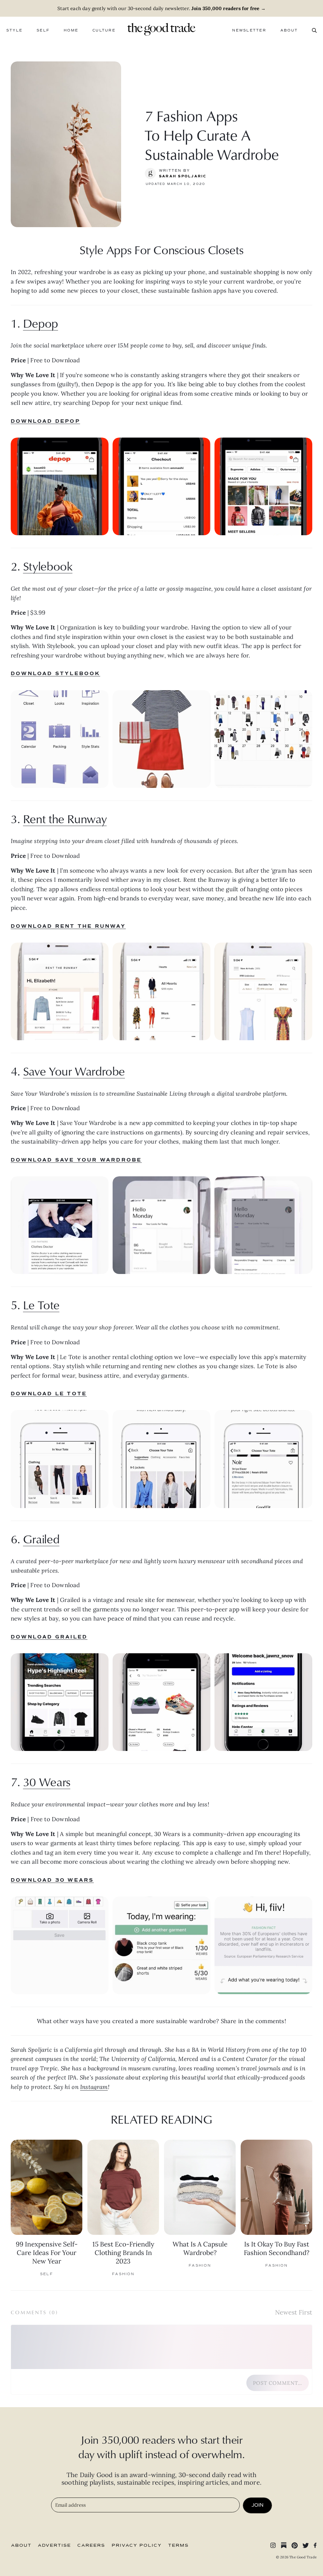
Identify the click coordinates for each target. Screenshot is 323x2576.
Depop (41, 323)
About (289, 30)
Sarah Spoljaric (183, 176)
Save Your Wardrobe (74, 1071)
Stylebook (48, 566)
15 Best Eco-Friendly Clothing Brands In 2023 (123, 2253)
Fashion (123, 2274)
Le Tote (41, 1305)
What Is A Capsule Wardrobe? (200, 2248)
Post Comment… (278, 2383)
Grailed (41, 1539)
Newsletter (249, 30)
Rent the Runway (65, 819)
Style (14, 30)
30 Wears (47, 1782)
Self (43, 30)
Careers (91, 2545)
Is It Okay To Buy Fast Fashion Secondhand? (277, 2248)
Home (71, 30)
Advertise (54, 2545)
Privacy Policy (137, 2545)
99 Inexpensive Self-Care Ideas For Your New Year (47, 2253)
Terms (178, 2545)
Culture (104, 30)
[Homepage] (161, 29)
